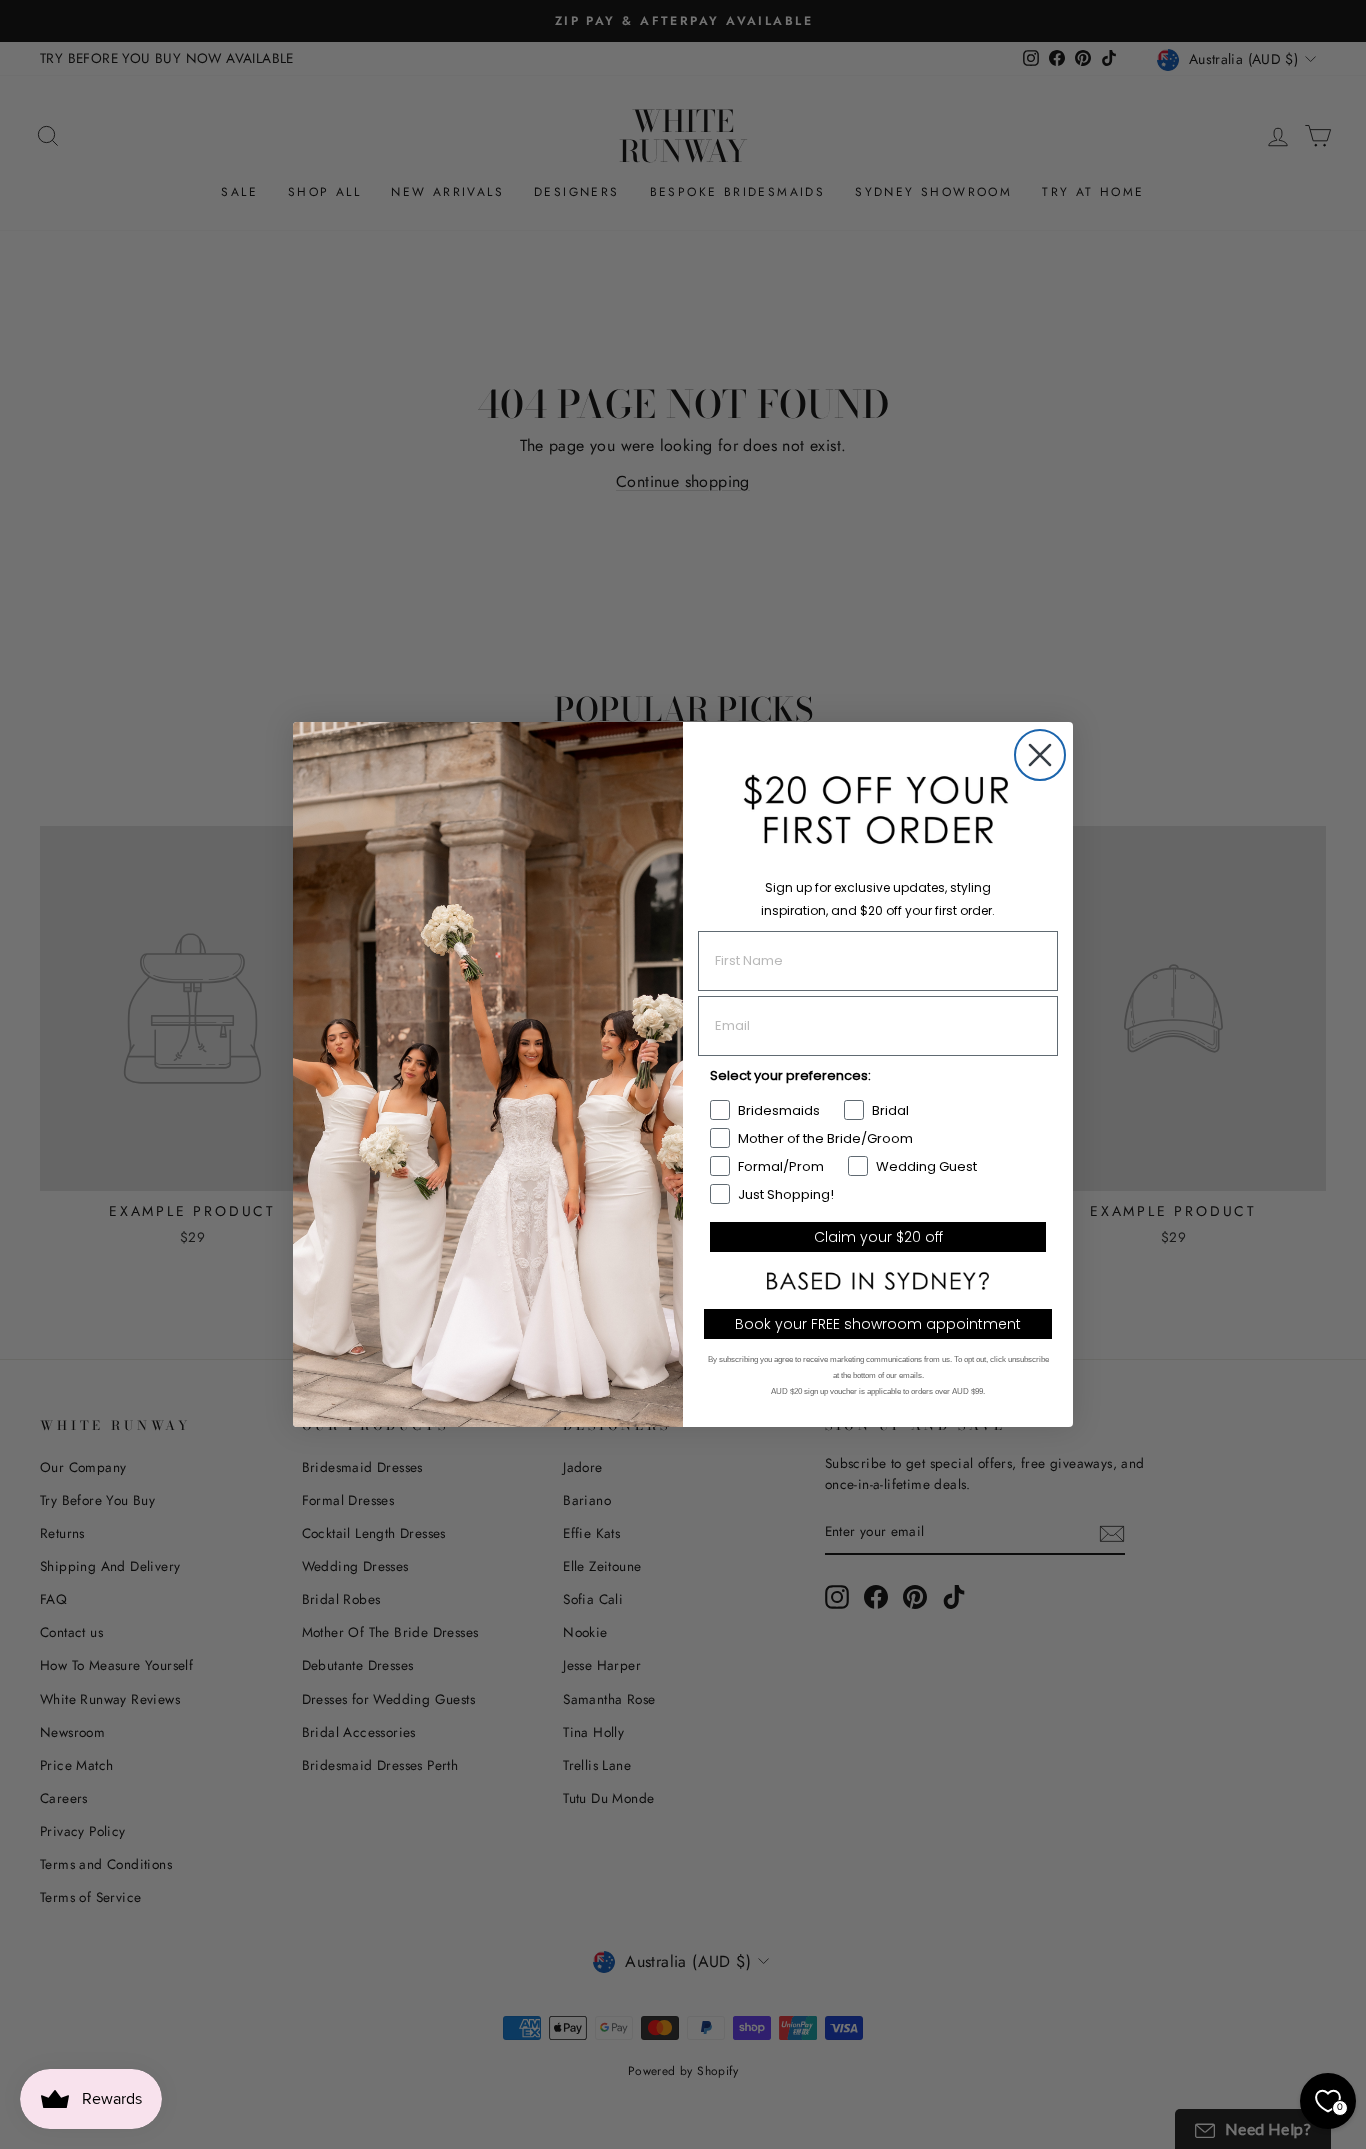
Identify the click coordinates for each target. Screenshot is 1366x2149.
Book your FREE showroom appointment (878, 1324)
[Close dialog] (1040, 755)
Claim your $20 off (878, 1237)
